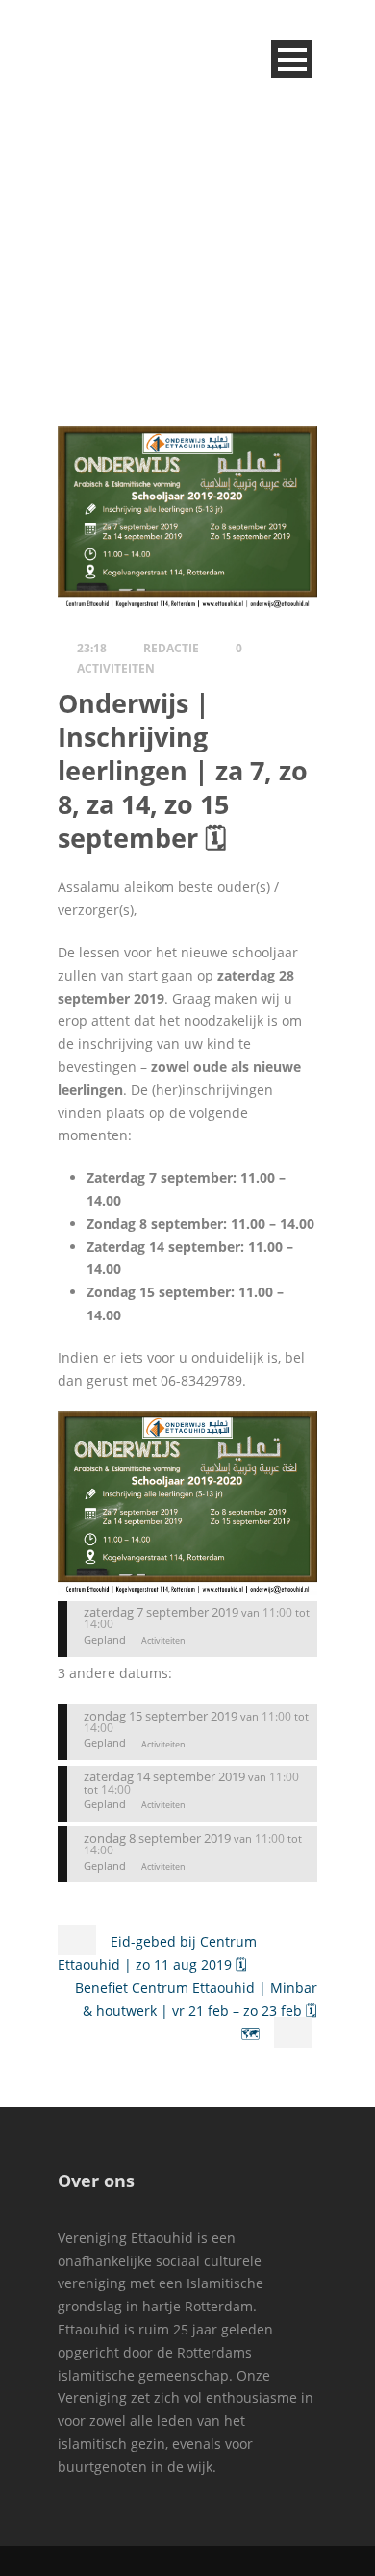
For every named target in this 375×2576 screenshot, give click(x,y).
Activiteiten (116, 668)
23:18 (92, 648)
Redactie (171, 648)
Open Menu (292, 59)
